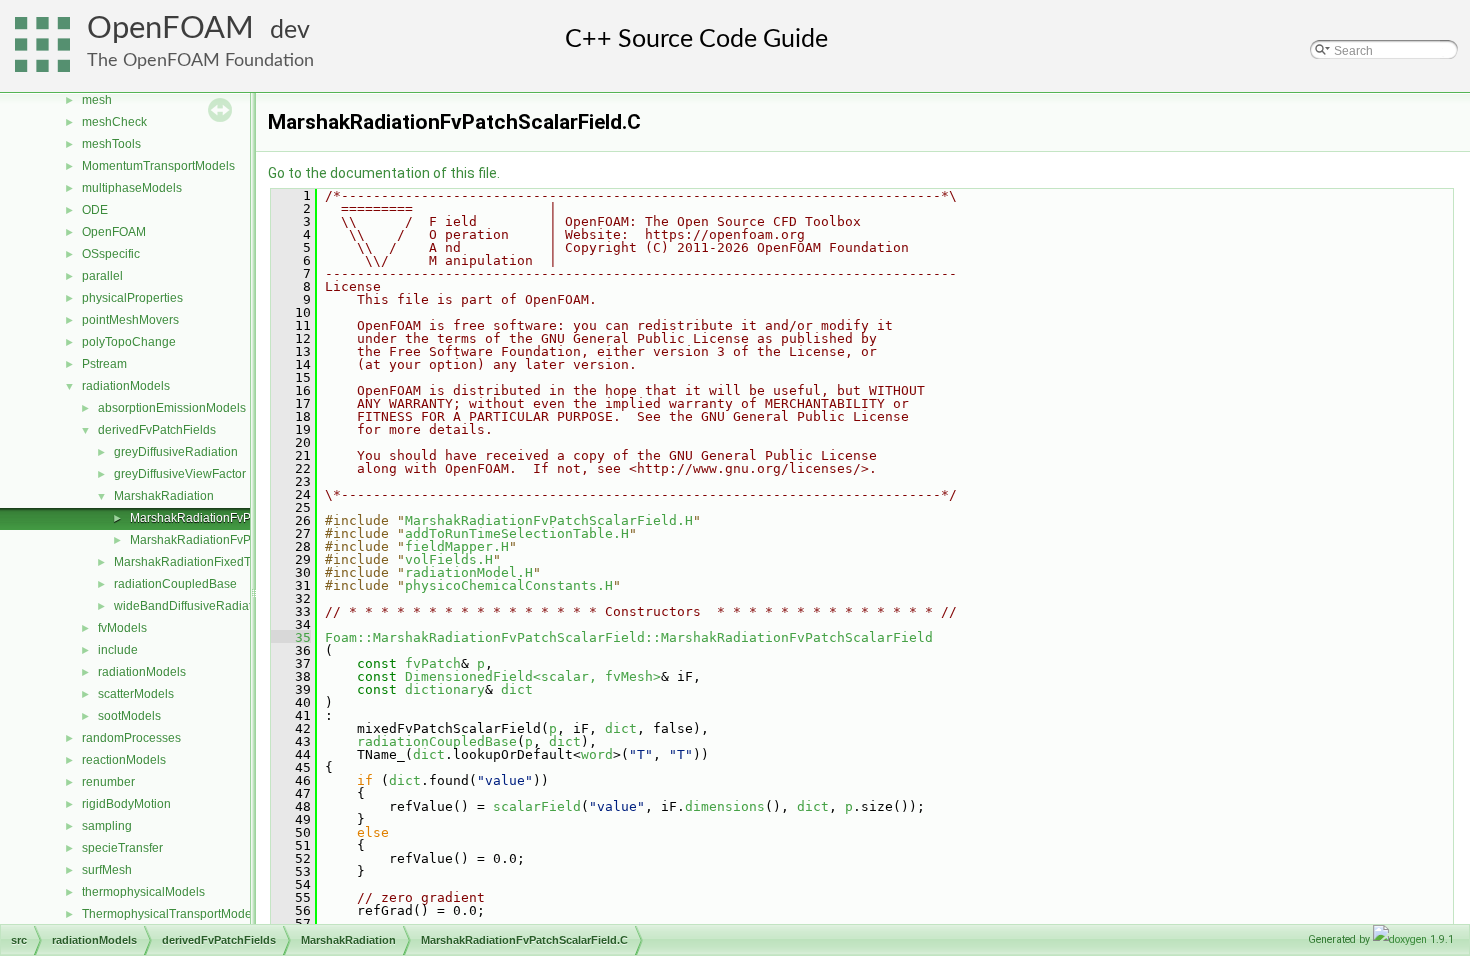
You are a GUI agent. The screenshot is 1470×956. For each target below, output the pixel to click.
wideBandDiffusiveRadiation (191, 606)
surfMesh (107, 870)
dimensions (725, 806)
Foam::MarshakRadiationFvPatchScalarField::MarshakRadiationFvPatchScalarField (629, 637)
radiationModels (126, 386)
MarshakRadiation (164, 496)
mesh (97, 100)
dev (290, 30)
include (118, 650)
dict (517, 689)
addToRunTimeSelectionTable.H (517, 533)
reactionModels (124, 760)
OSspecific (111, 254)
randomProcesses (131, 738)
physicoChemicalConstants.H (509, 585)
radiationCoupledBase (175, 584)
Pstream (104, 364)
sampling (107, 826)
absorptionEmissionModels (172, 408)
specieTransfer (122, 848)
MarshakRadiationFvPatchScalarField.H (239, 540)
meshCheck (114, 122)
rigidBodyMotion (126, 804)
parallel (102, 276)
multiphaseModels (132, 188)
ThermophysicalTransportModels (171, 914)
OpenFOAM (170, 28)
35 (291, 637)
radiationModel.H (469, 572)
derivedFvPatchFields (157, 430)
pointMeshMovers (130, 320)
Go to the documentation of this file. (384, 173)
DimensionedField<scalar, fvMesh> (533, 676)
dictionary (445, 689)
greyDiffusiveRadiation (176, 452)
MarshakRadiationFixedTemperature (213, 562)
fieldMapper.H (457, 546)
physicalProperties (132, 298)
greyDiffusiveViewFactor (180, 474)
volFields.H (449, 559)
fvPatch (433, 663)
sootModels (129, 716)
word (597, 754)
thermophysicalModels (143, 892)
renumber (108, 782)
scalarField (537, 806)
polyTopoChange (129, 342)
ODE (95, 210)
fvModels (122, 628)
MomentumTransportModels (158, 166)
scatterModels (136, 694)
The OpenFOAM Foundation (200, 60)
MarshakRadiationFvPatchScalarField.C (239, 518)
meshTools (111, 144)
